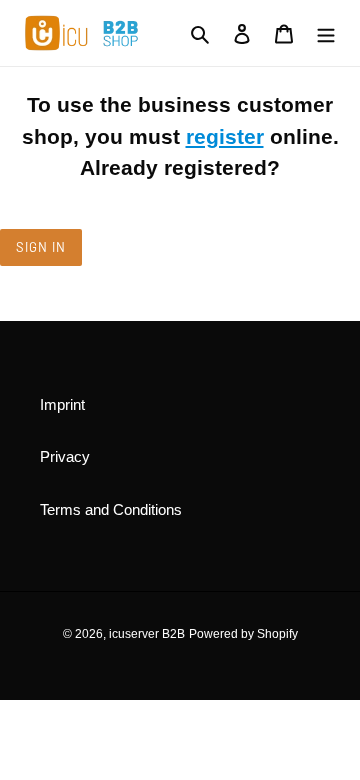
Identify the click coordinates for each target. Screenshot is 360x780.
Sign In (41, 247)
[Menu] (326, 33)
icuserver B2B (147, 634)
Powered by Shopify (243, 634)
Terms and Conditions (111, 509)
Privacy (65, 456)
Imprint (62, 404)
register (225, 136)
